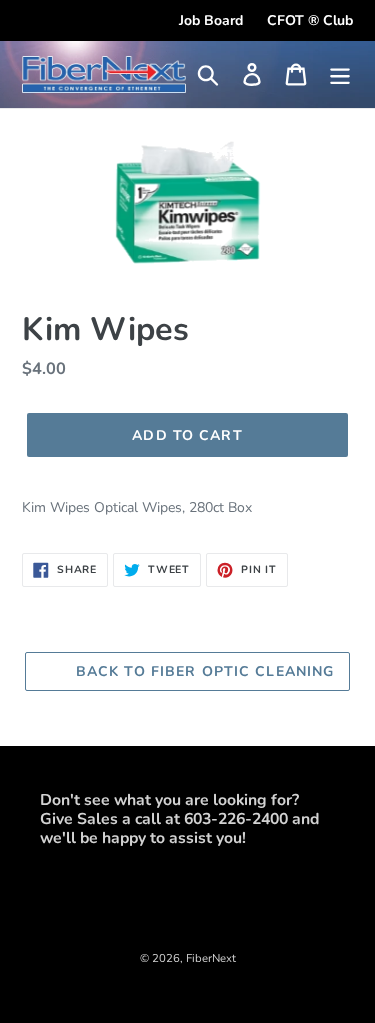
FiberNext (211, 958)
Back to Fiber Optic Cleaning (202, 671)
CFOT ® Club (310, 20)
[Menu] (340, 74)
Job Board (211, 20)
